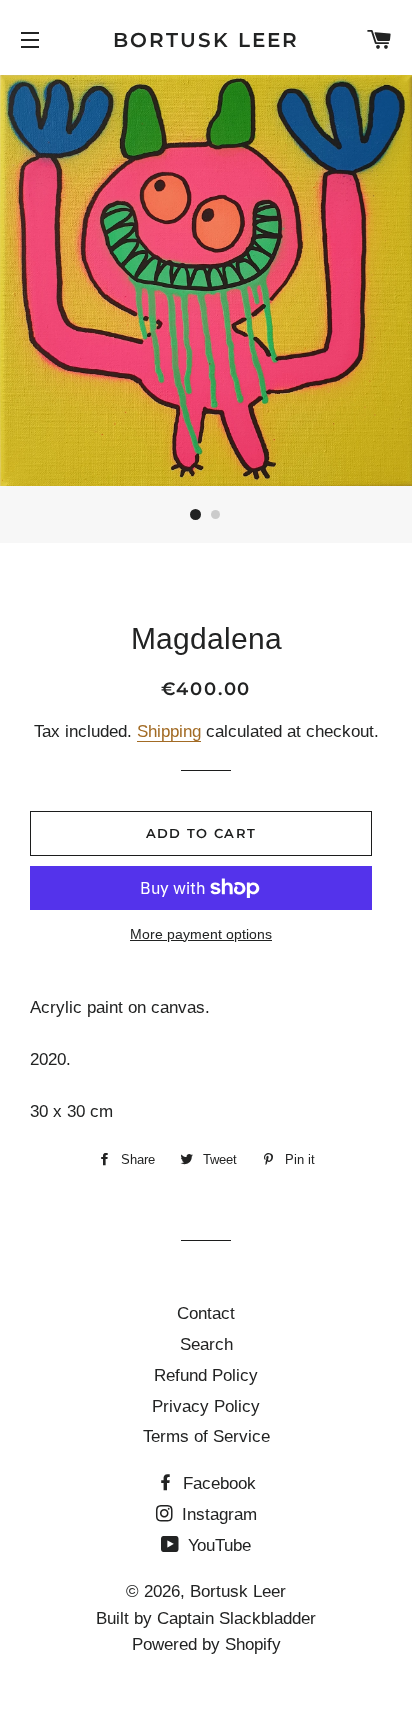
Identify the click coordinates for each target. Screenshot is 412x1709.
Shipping (169, 731)
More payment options (201, 934)
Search (206, 1344)
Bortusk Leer (206, 40)
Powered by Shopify (206, 1644)
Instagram (217, 1514)
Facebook (217, 1483)
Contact (206, 1313)
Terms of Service (206, 1436)
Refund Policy (206, 1375)
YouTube (217, 1545)
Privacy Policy (206, 1406)
